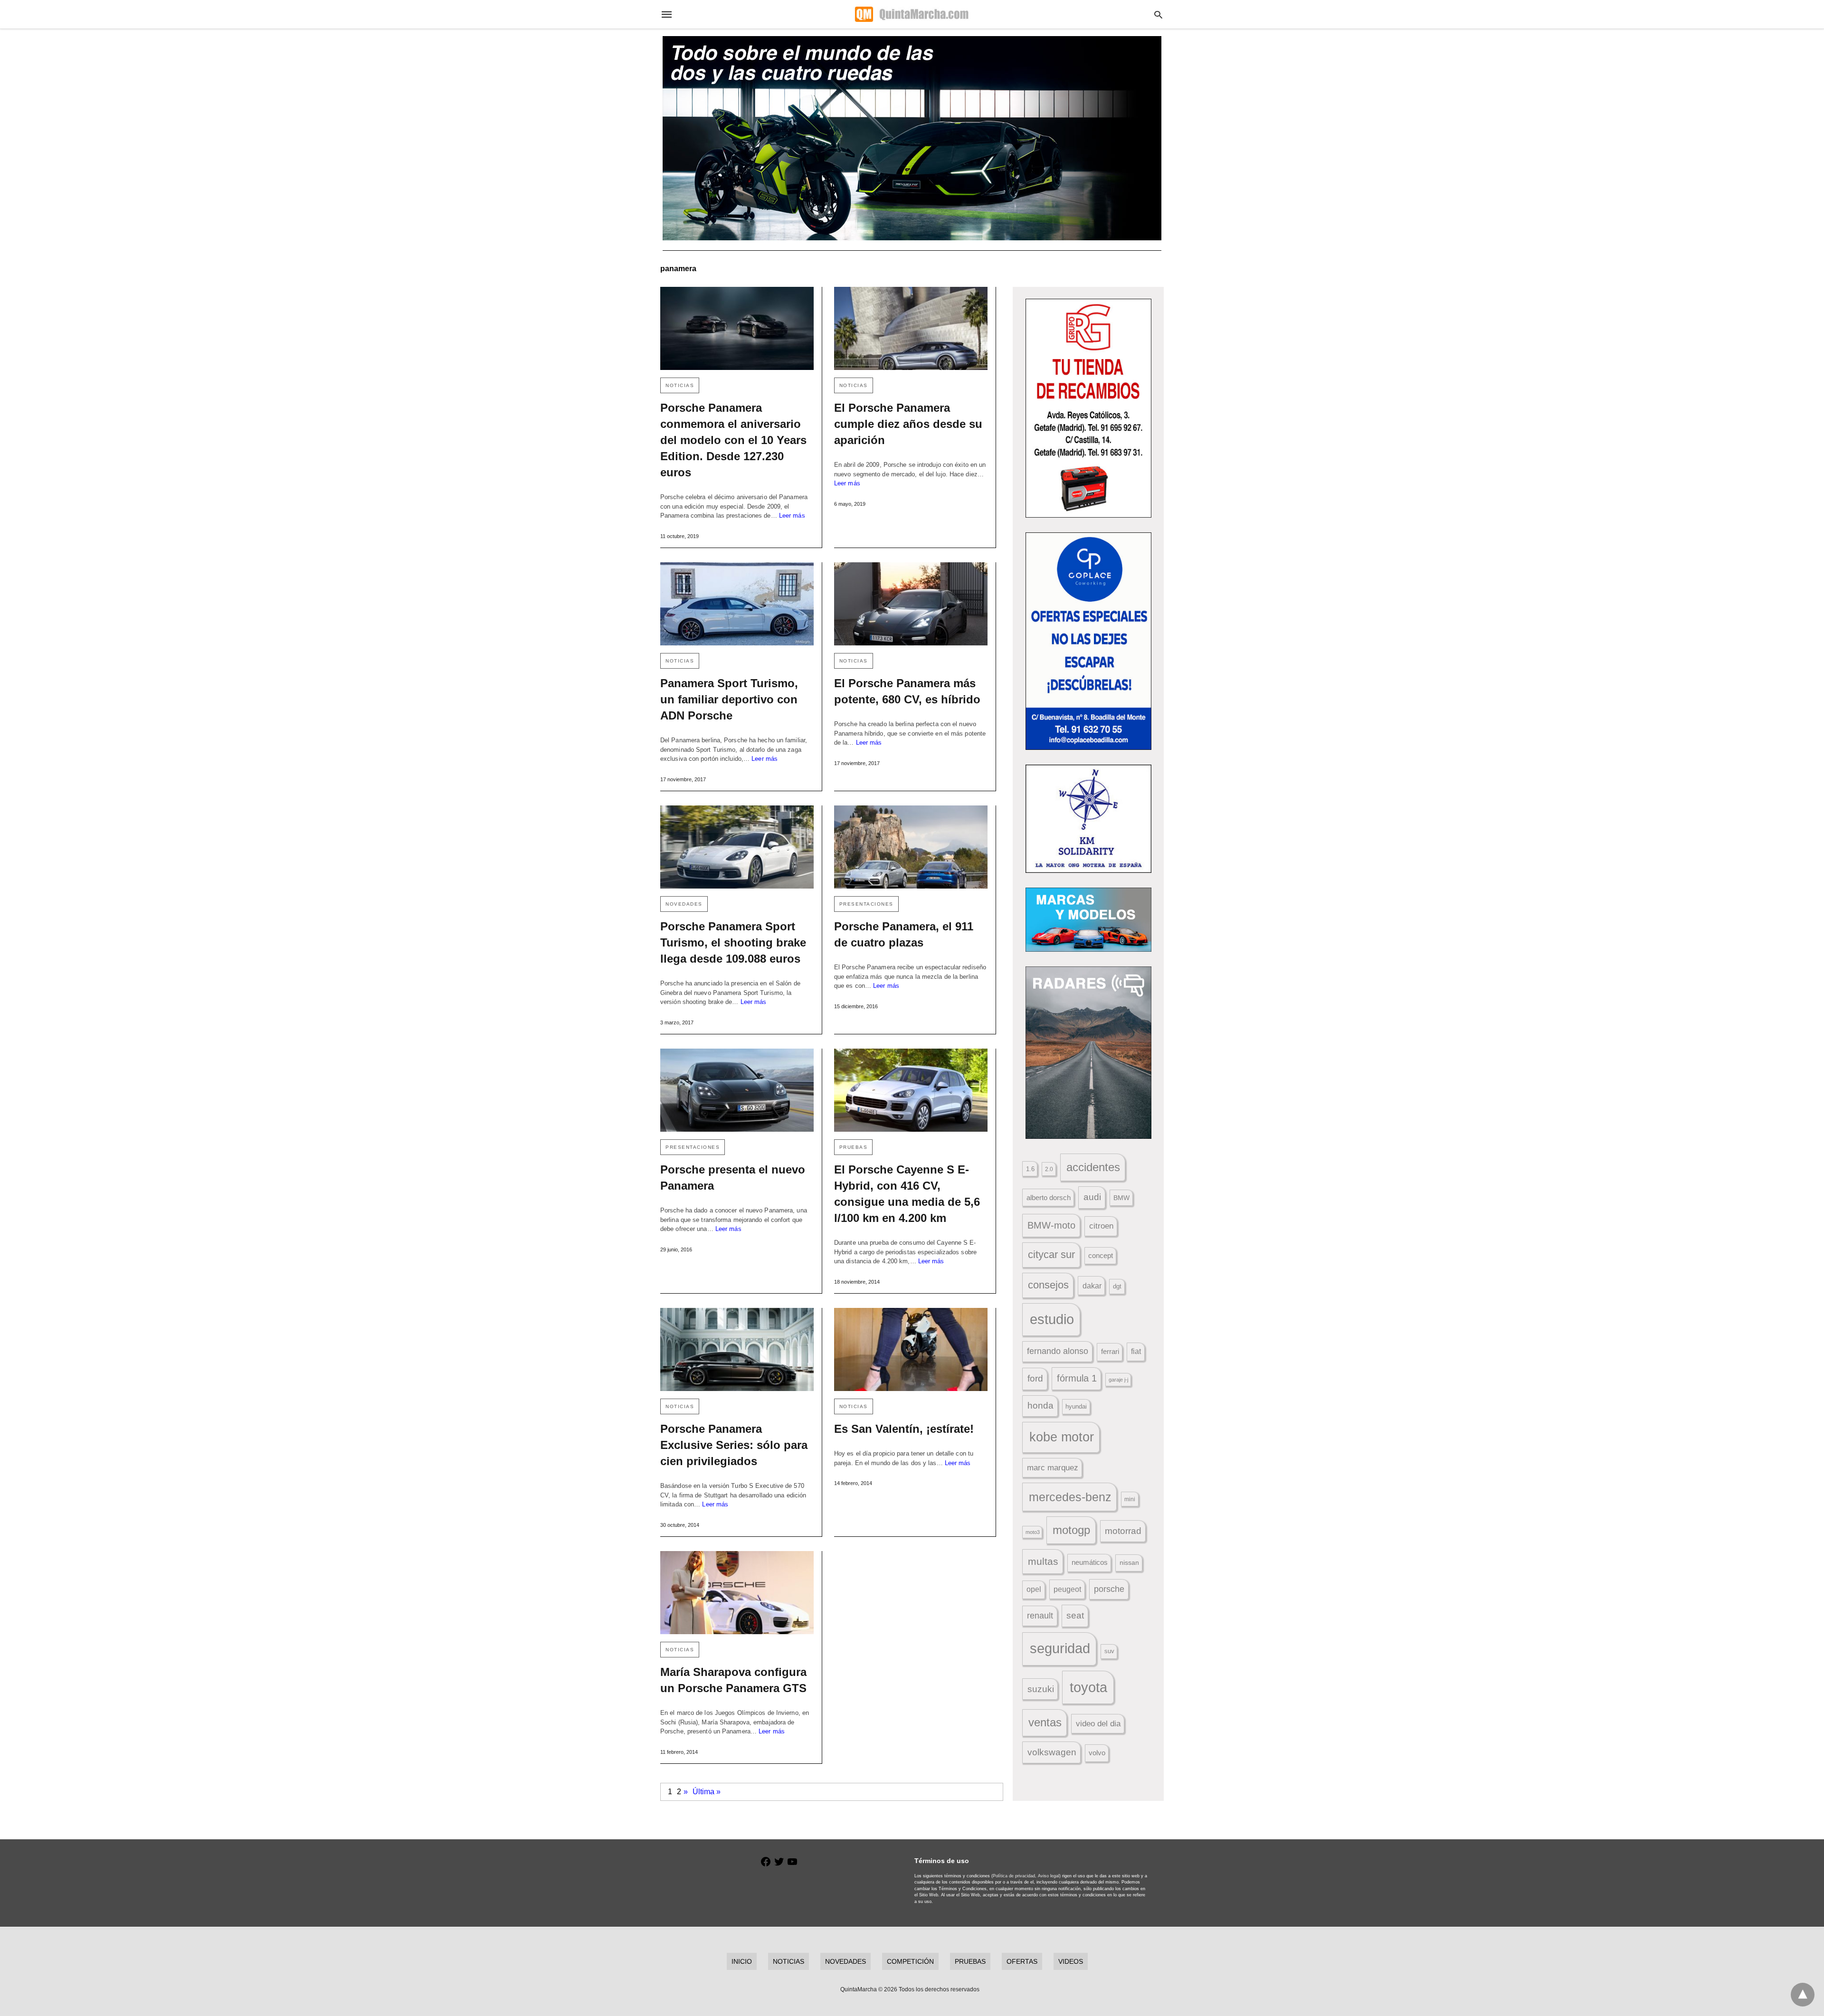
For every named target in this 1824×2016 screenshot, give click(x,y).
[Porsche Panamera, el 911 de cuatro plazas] (911, 847)
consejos (1048, 1285)
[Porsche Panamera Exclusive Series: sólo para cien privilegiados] (737, 1349)
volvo (1097, 1753)
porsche (1109, 1589)
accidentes (1093, 1167)
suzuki (1041, 1689)
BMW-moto (1051, 1225)
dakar (1092, 1286)
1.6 (1030, 1169)
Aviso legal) (1049, 1876)
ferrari (1110, 1351)
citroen (1101, 1226)
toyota (1088, 1687)
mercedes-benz (1070, 1497)
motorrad (1123, 1531)
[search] (1158, 14)
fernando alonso (1058, 1351)
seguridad (1060, 1648)
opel (1034, 1589)
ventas (1045, 1723)
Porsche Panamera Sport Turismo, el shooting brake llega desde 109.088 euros (733, 942)
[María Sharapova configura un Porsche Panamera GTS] (737, 1593)
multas (1043, 1561)
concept (1101, 1256)
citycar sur (1051, 1254)
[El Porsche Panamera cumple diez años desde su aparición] (911, 328)
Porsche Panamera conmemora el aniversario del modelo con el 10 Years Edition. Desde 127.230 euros (733, 440)
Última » (707, 1792)
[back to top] (1803, 1995)
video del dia (1098, 1724)
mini (1130, 1499)
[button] (1088, 408)
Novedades (684, 904)
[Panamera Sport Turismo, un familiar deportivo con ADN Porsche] (737, 604)
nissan (1129, 1562)
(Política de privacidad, (1014, 1876)
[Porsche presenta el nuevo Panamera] (737, 1090)
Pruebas (854, 1147)
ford (1035, 1378)
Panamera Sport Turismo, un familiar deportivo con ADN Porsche (729, 699)
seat (1075, 1615)
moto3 (1033, 1532)
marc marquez (1053, 1468)
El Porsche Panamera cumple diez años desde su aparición (908, 424)
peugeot (1067, 1589)
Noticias (680, 385)
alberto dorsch (1049, 1198)
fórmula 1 (1077, 1378)
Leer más (792, 516)
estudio (1052, 1319)
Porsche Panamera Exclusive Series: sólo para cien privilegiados (734, 1445)
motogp (1071, 1530)
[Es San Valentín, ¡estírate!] (911, 1349)
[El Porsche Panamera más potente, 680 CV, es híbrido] (911, 604)
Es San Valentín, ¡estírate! (904, 1429)
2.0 (1049, 1169)
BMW (1121, 1198)
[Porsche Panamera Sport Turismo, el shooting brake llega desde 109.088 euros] (737, 847)
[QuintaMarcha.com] (912, 14)
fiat (1136, 1351)
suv (1109, 1651)
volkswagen (1052, 1752)
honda (1040, 1406)
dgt (1117, 1286)
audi (1092, 1197)
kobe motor (1062, 1437)
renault (1040, 1616)
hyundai (1076, 1406)
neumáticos (1090, 1562)
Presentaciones (866, 904)
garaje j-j (1118, 1380)
